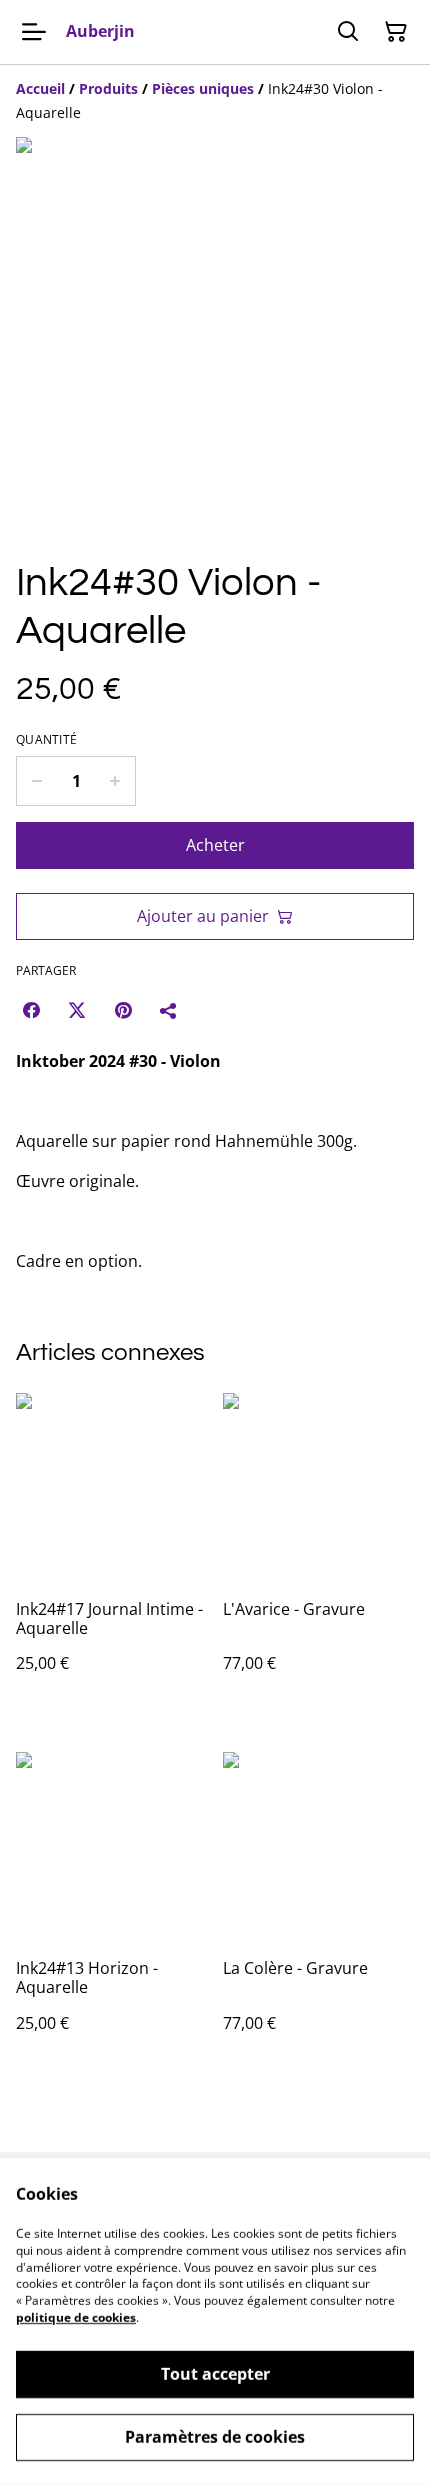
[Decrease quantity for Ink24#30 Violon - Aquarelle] (36, 781)
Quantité (46, 740)
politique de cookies (76, 2317)
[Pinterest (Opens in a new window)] (123, 1010)
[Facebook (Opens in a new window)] (31, 1010)
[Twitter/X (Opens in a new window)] (77, 1010)
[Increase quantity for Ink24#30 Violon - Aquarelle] (115, 781)
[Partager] (169, 1010)
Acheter (215, 845)
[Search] (348, 32)
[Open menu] (34, 32)
